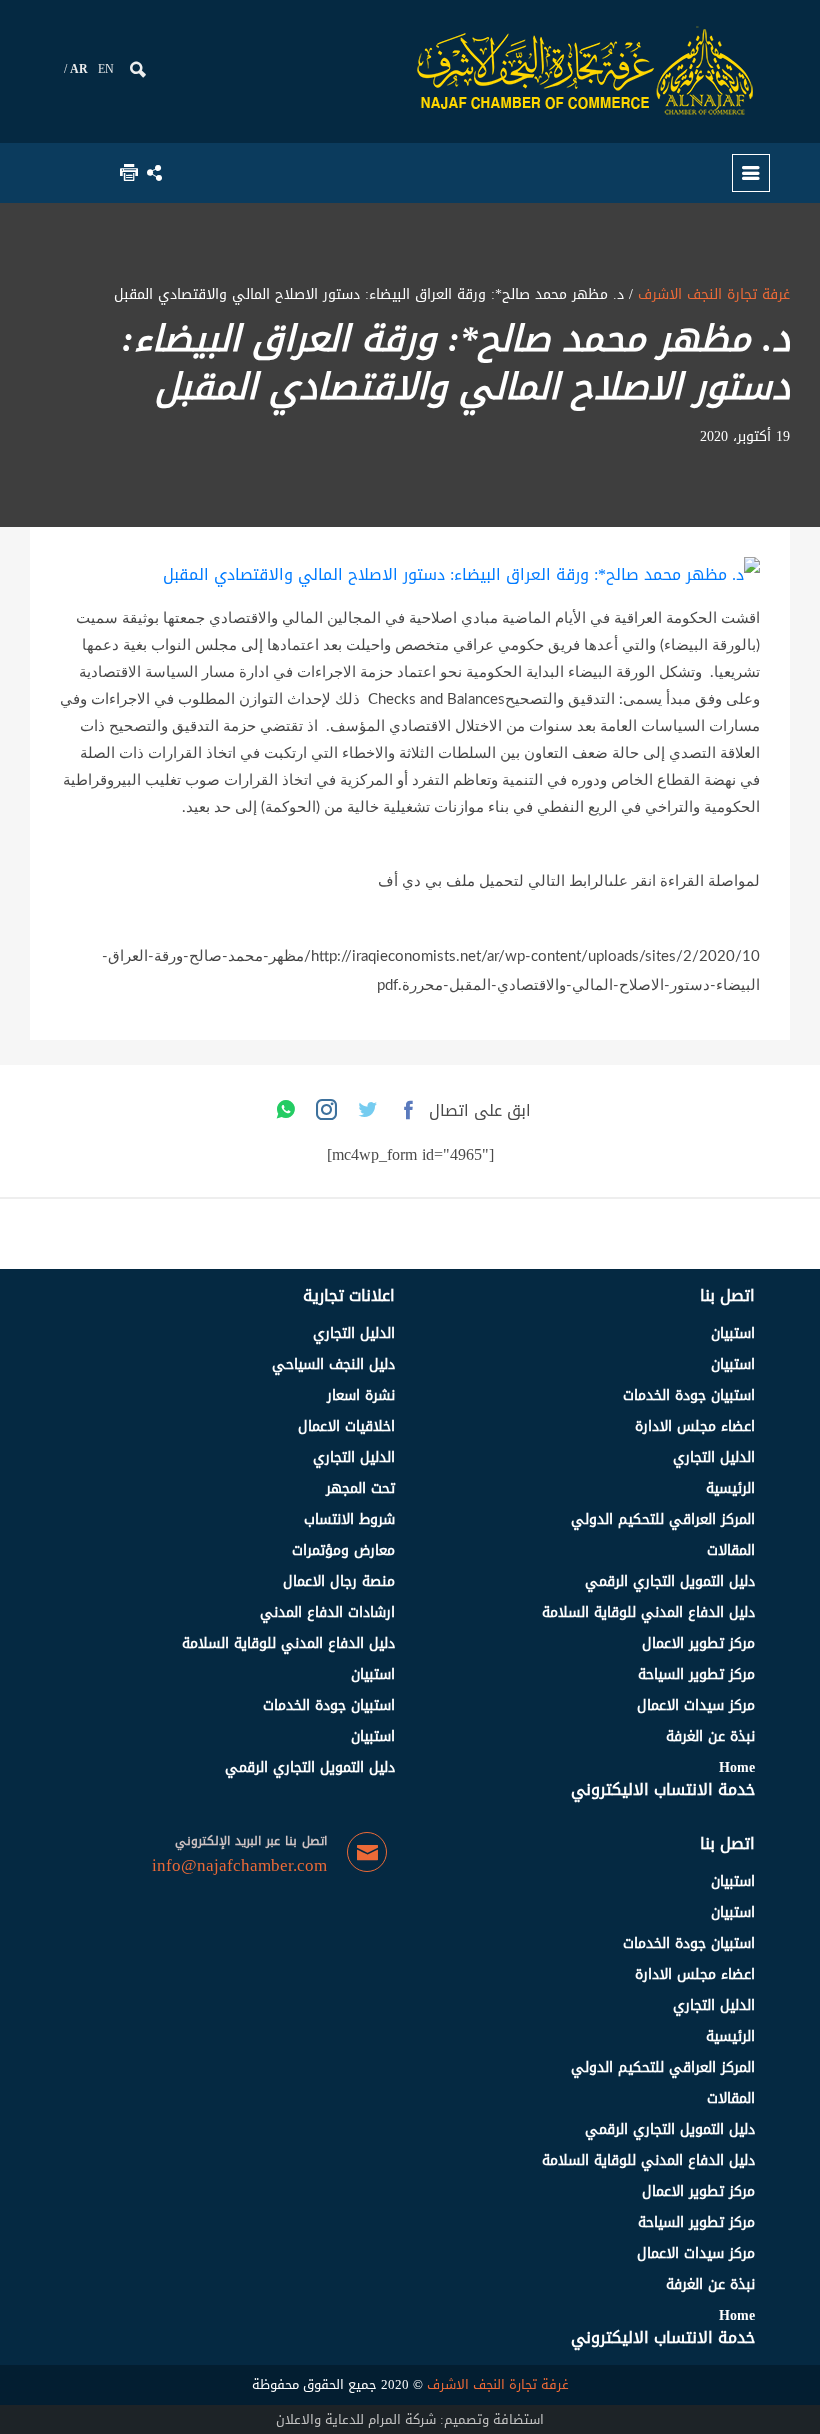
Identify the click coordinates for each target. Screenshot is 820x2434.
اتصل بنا (727, 1295)
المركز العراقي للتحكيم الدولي (663, 1519)
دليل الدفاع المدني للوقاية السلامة (648, 1612)
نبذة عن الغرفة (710, 1736)
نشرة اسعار (361, 1395)
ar (79, 69)
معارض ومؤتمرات (343, 1550)
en (106, 69)
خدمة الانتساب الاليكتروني (663, 1789)
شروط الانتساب (349, 1519)
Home (737, 1767)
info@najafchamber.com (239, 1866)
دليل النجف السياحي (333, 1364)
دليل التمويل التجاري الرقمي (670, 1581)
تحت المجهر (360, 1488)
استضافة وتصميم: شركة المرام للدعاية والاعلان (410, 2419)
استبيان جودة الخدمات (689, 1395)
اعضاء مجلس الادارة (695, 1426)
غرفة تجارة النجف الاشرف (711, 294)
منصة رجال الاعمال (339, 1581)
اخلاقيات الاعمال (346, 1426)
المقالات (731, 1550)
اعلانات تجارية (349, 1295)
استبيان (733, 1333)
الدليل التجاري (714, 1457)
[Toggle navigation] (751, 173)
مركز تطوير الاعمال (698, 1643)
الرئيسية (730, 1488)
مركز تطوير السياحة (696, 1674)
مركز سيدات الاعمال (696, 1705)
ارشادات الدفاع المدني (327, 1612)
